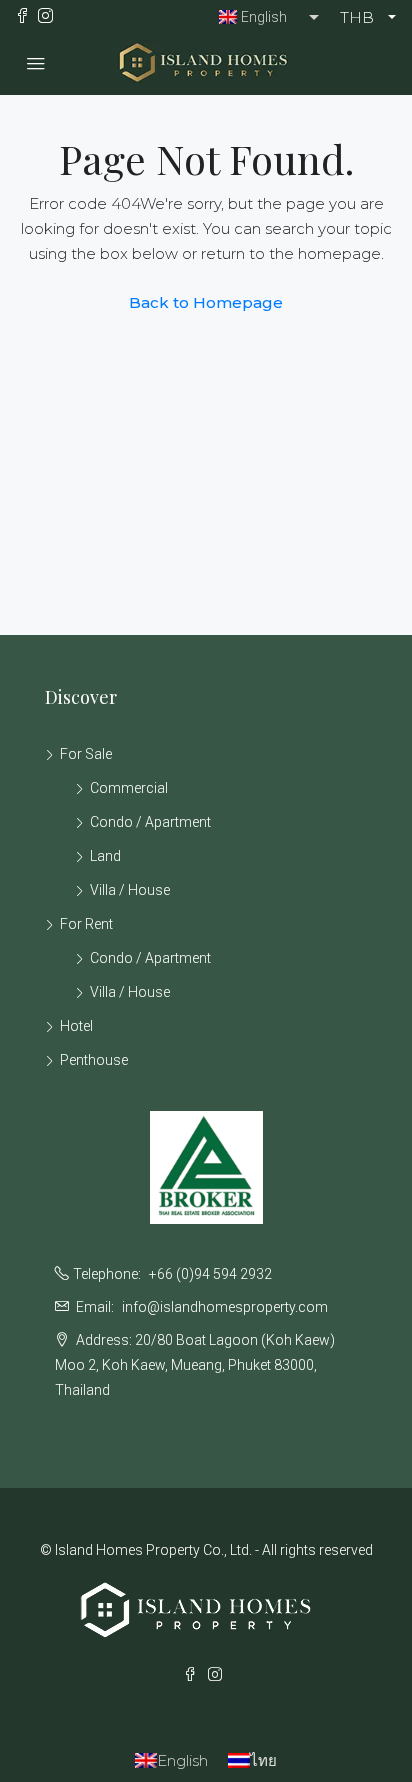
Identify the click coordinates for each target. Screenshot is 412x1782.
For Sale (86, 754)
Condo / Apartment (150, 822)
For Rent (86, 924)
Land (105, 856)
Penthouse (94, 1060)
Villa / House (130, 890)
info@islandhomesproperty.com (225, 1307)
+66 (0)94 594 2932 (210, 1274)
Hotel (76, 1026)
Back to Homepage (206, 302)
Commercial (129, 788)
